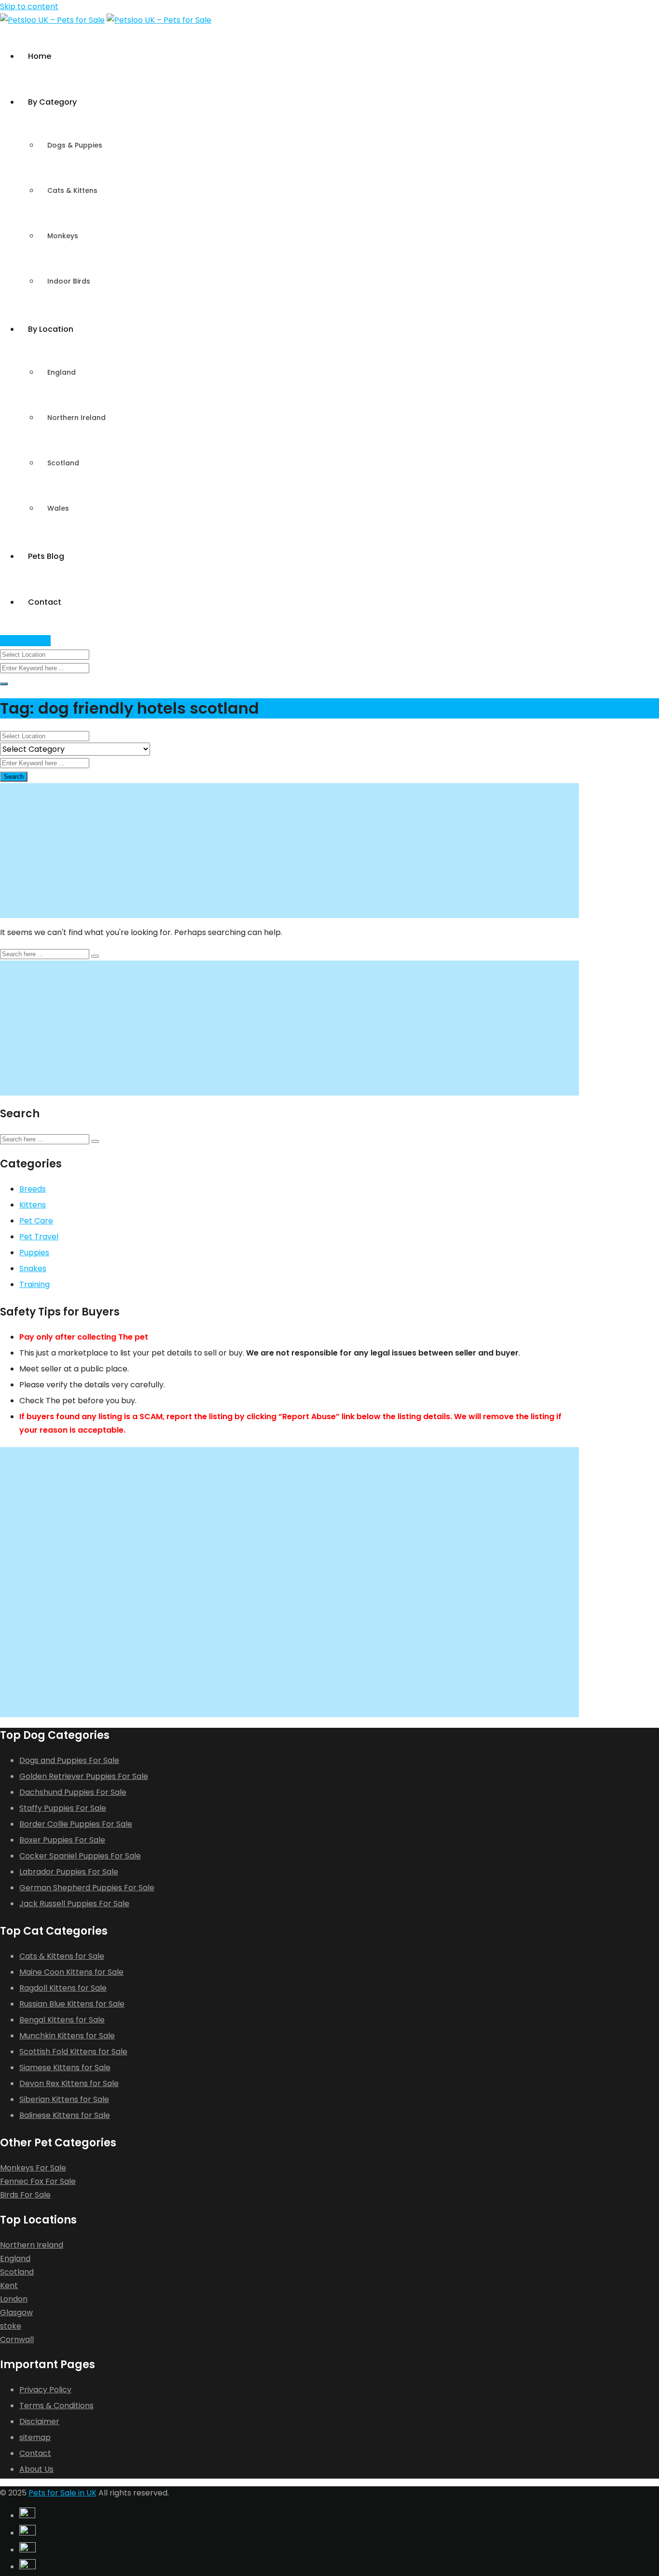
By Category (52, 102)
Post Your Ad (25, 641)
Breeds (33, 1189)
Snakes (33, 1268)
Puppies (34, 1253)
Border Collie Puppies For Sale (76, 1824)
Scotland (63, 463)
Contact (45, 602)
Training (34, 1284)
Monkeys (63, 236)
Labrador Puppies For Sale (69, 1872)
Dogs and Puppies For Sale (69, 1760)
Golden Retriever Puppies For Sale (84, 1776)
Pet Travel (39, 1237)
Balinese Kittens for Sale (65, 2115)
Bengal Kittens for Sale (62, 2020)
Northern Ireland (76, 418)
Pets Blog (46, 556)
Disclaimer (39, 2421)
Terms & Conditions (56, 2406)
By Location (51, 329)
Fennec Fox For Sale (38, 2181)
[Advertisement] (289, 851)
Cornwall (17, 2339)
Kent (9, 2285)
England (62, 372)
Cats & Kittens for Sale (62, 1956)
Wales (58, 508)
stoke (11, 2326)
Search (14, 777)
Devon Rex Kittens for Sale (69, 2083)
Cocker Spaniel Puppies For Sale (80, 1856)
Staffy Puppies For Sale (63, 1808)
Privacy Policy (45, 2390)
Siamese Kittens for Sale (65, 2068)
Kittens (33, 1205)
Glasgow (16, 2312)
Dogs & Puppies (75, 145)
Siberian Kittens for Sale (64, 2099)
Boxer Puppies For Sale (62, 1840)
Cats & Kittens (72, 190)
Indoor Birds (69, 281)
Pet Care (36, 1221)
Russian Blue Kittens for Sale (72, 2004)
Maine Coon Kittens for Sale (71, 1972)
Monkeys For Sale (33, 2168)
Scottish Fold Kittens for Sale (73, 2052)
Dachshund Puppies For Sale (73, 1792)
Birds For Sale (25, 2195)
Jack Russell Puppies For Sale (74, 1904)
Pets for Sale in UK (62, 2493)
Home (40, 56)
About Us (36, 2469)
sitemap (35, 2437)
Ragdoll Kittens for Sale (63, 1988)
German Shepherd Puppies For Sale (87, 1888)
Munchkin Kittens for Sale (67, 2036)
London (14, 2299)
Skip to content (29, 7)
